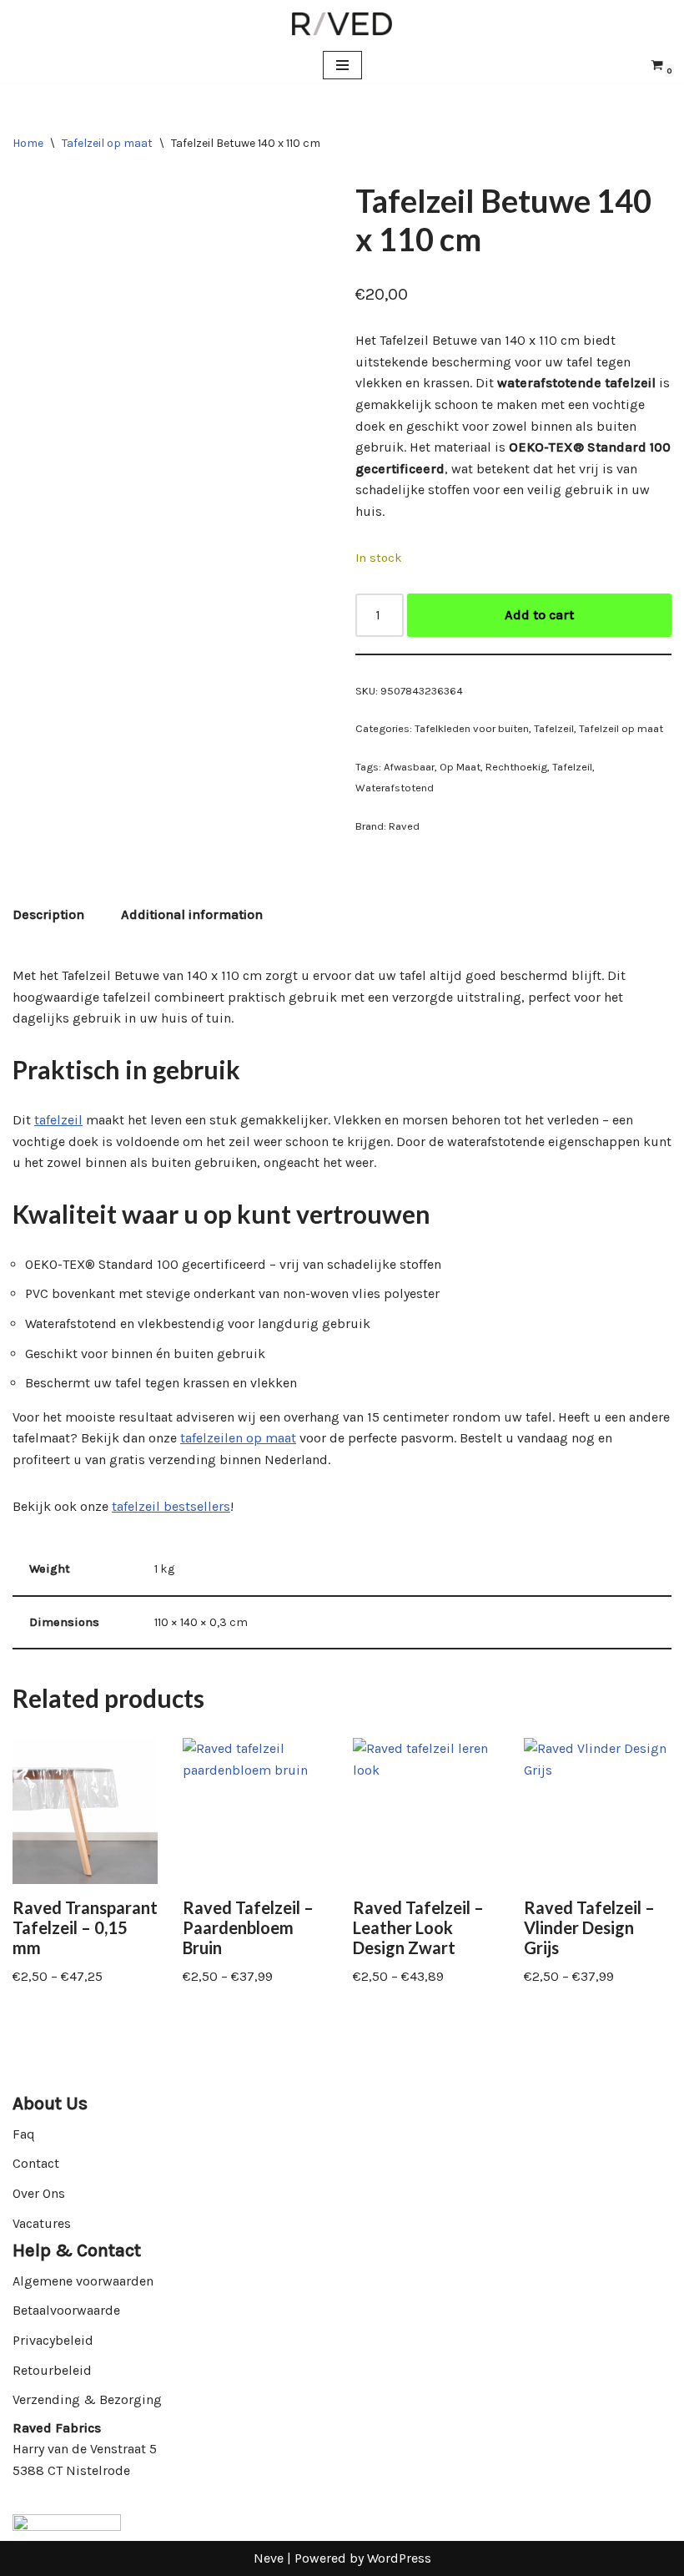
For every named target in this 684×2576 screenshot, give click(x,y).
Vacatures (42, 2223)
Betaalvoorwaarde (66, 2310)
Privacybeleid (53, 2340)
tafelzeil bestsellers (171, 1506)
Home (28, 143)
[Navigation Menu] (342, 65)
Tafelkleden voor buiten (472, 728)
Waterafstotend (395, 788)
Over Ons (39, 2193)
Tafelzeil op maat (107, 143)
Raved (404, 826)
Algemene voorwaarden (83, 2281)
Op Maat (460, 767)
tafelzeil (58, 1120)
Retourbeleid (52, 2370)
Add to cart (539, 615)
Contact (36, 2163)
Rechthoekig (516, 767)
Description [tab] (48, 914)
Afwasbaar (409, 767)
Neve (269, 2558)
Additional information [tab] (192, 914)
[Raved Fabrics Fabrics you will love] (342, 24)
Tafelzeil (554, 728)
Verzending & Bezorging (87, 2399)
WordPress (399, 2558)
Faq (24, 2134)
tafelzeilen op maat (238, 1438)
